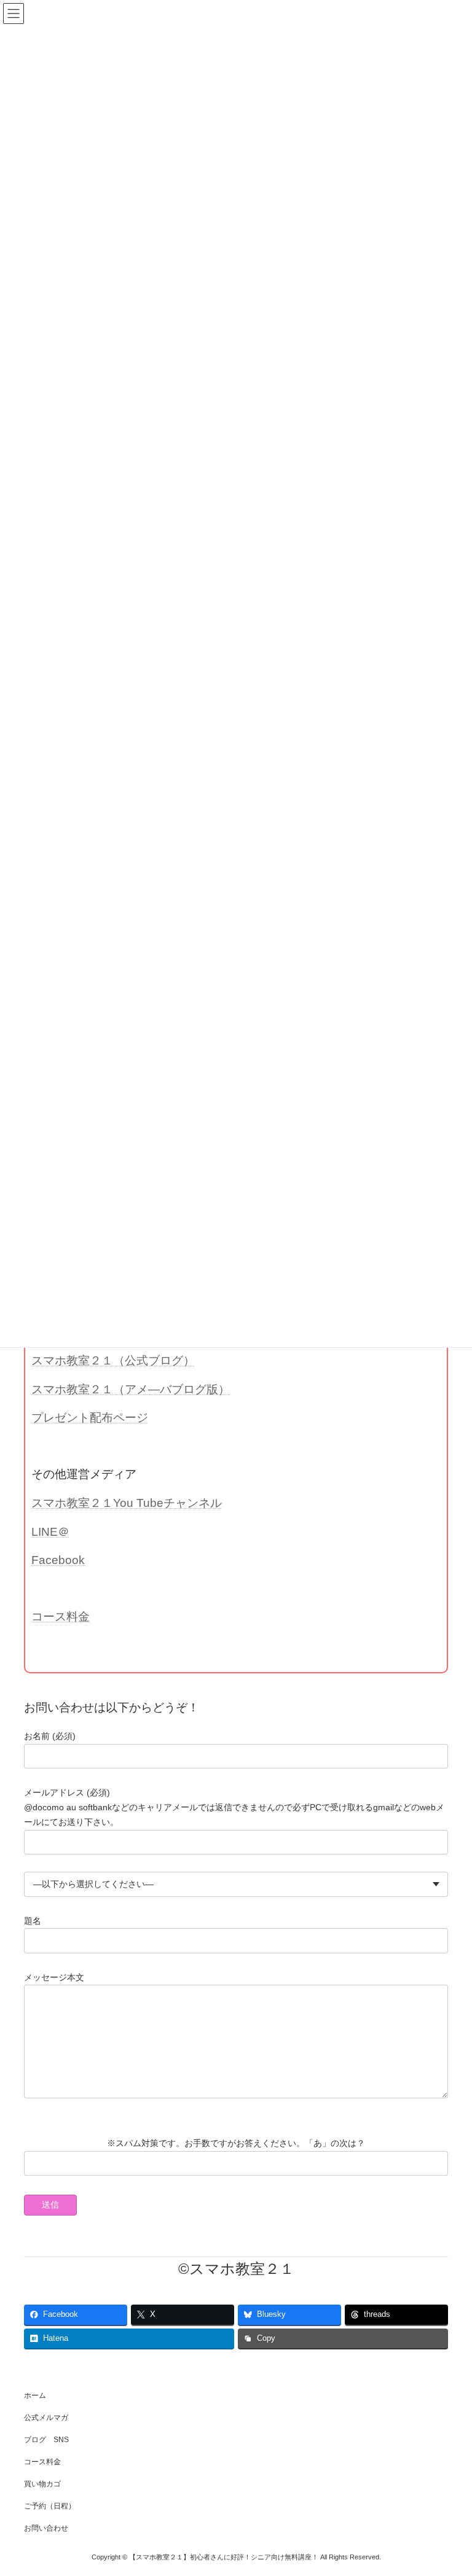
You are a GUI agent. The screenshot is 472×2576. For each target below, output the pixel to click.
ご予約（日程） (50, 2506)
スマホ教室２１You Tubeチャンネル (127, 1503)
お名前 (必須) (50, 1736)
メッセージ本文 (54, 1977)
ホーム (35, 2395)
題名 (33, 1921)
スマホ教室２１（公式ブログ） (113, 1360)
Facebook (58, 1560)
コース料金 (61, 1617)
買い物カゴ (42, 2484)
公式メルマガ (46, 2418)
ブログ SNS (46, 2440)
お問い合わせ (46, 2528)
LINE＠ (50, 1532)
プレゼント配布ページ (90, 1418)
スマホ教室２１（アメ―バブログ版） (131, 1389)
